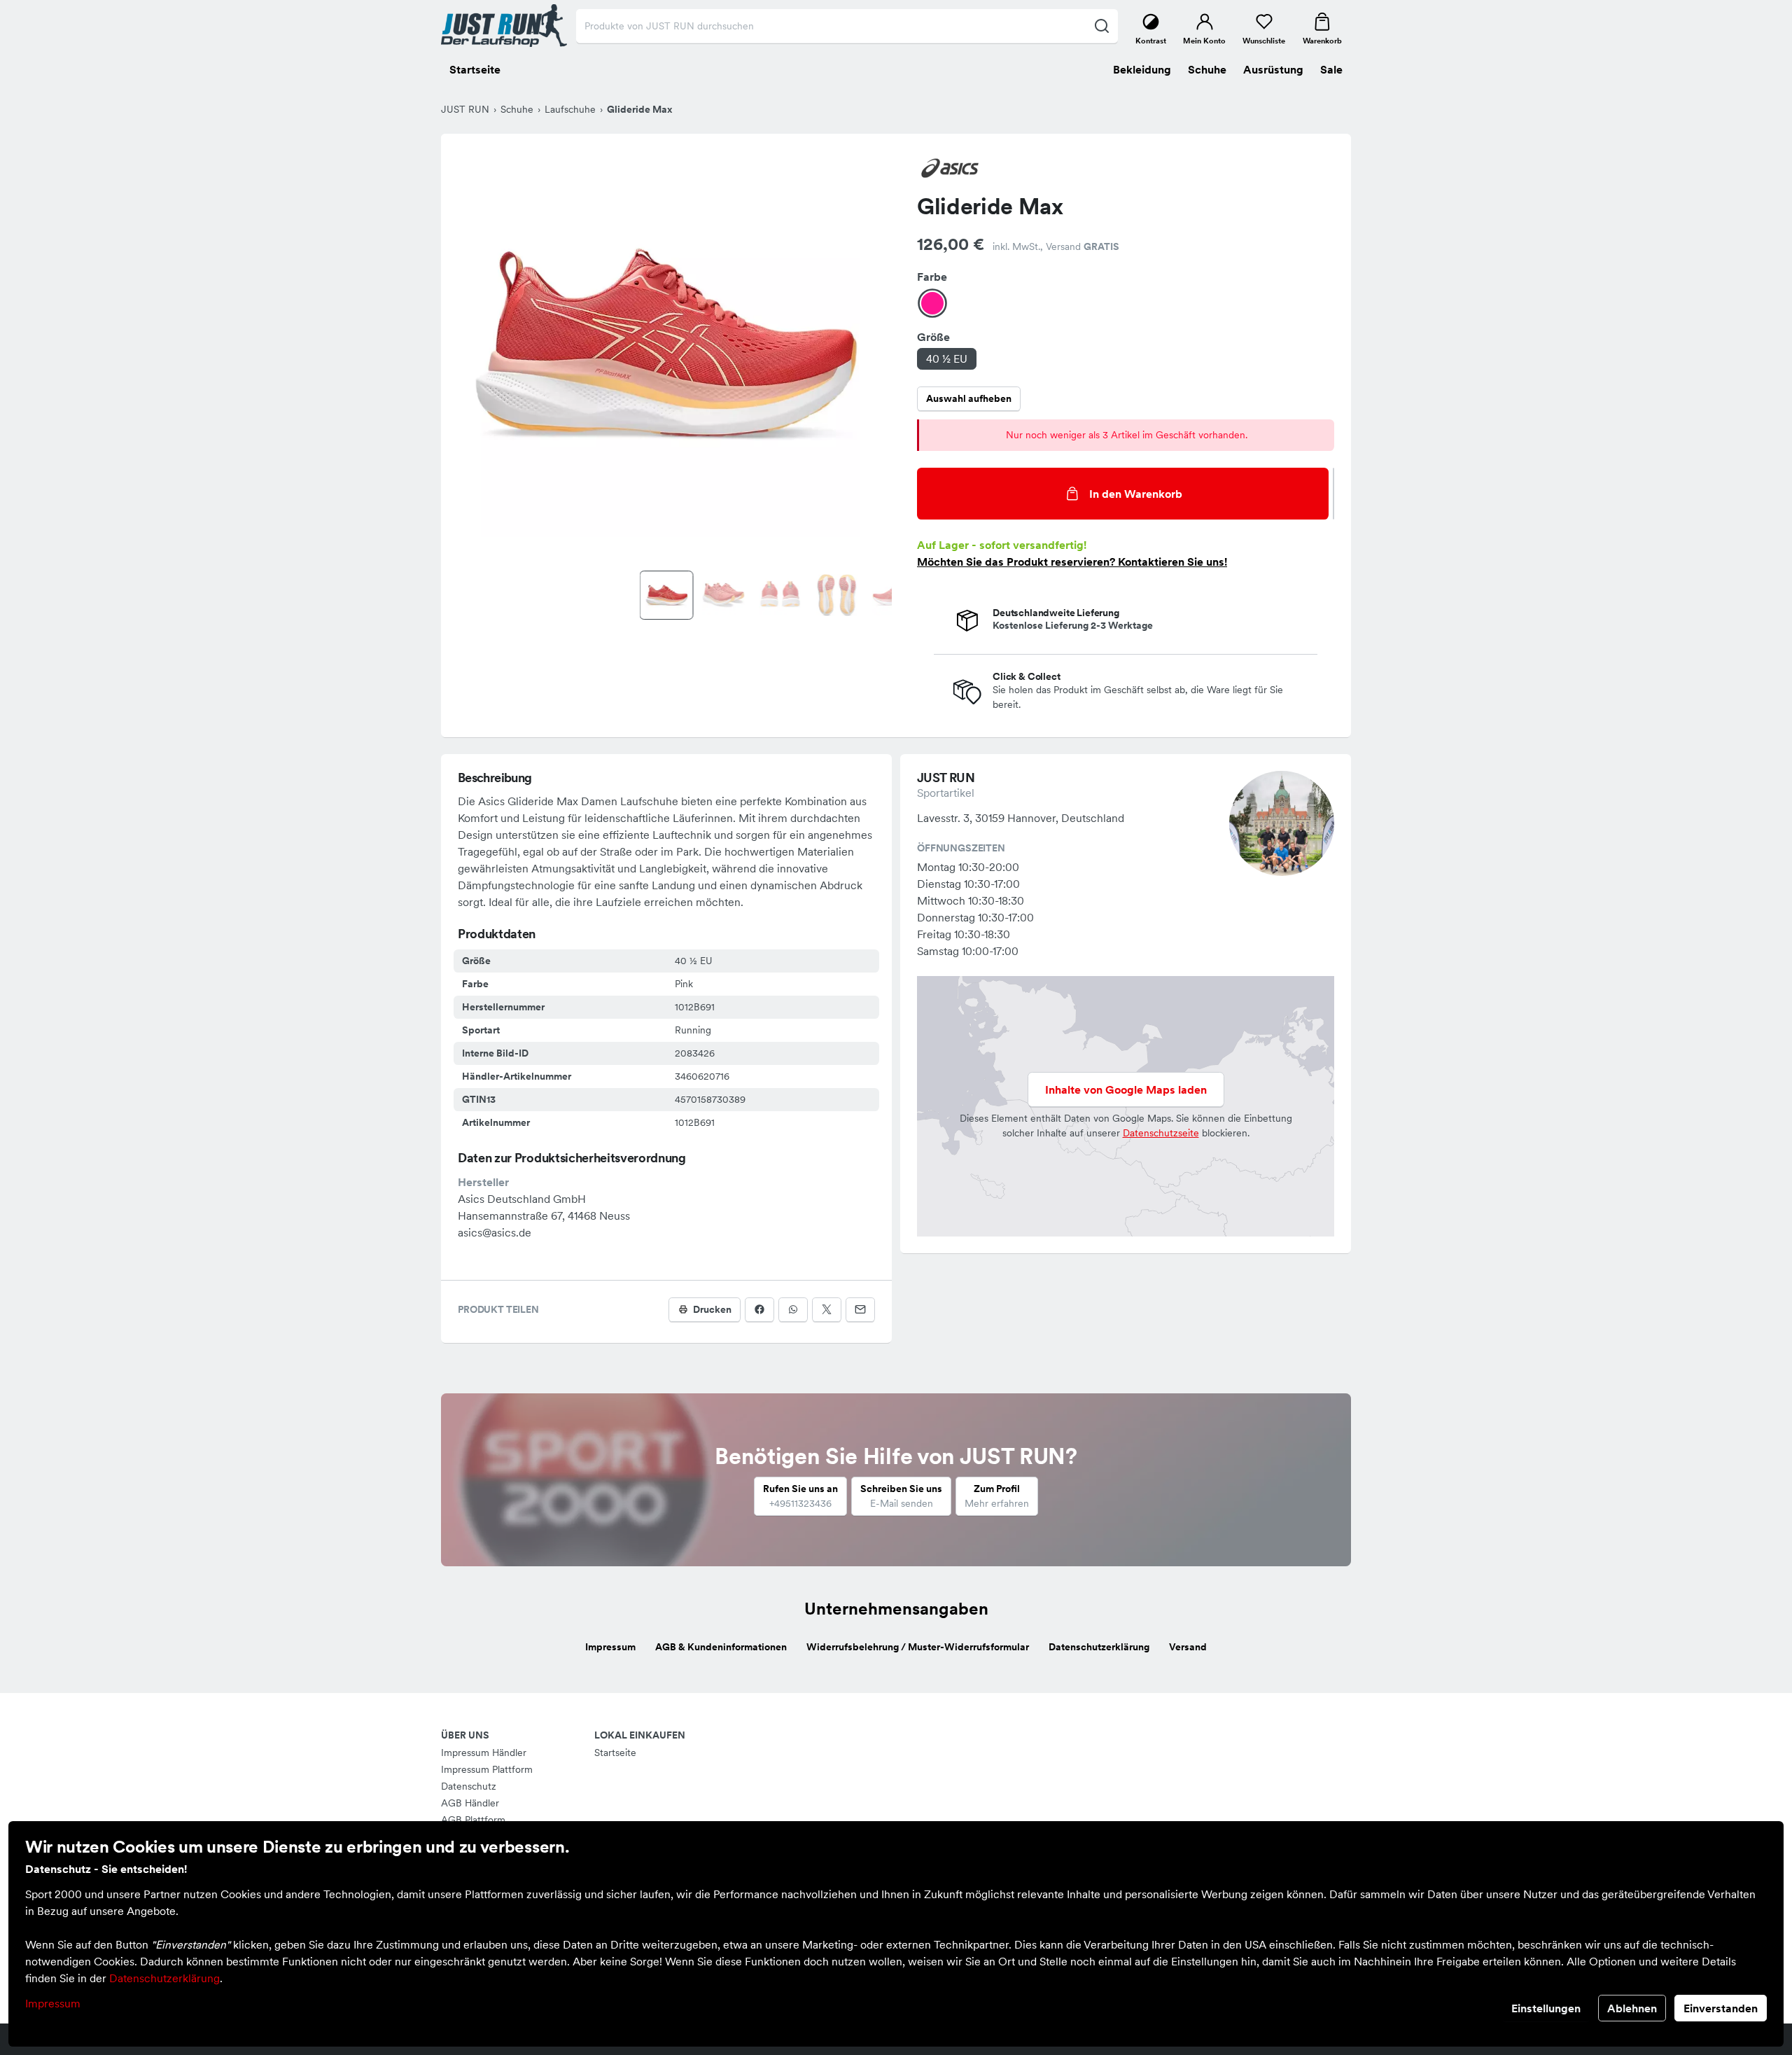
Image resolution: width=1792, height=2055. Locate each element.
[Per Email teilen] (860, 1310)
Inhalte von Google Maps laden (1126, 1089)
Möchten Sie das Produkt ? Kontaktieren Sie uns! (1072, 562)
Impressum (53, 2003)
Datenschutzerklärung (164, 1978)
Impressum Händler (484, 1753)
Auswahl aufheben (969, 398)
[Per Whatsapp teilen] (793, 1310)
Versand (1188, 1647)
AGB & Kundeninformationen (721, 1647)
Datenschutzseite (1161, 1133)
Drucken (712, 1309)
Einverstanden (1721, 2008)
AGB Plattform (473, 1820)
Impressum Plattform (487, 1769)
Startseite (615, 1753)
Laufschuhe (570, 109)
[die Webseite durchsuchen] (1101, 26)
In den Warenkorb (1136, 494)
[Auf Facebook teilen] (759, 1310)
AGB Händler (470, 1803)
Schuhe (517, 109)
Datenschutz (469, 1786)
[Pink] (932, 303)
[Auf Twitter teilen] (827, 1310)
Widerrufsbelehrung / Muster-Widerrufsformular (918, 1647)
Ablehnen (1632, 2008)
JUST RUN (465, 109)
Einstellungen (1546, 2008)
